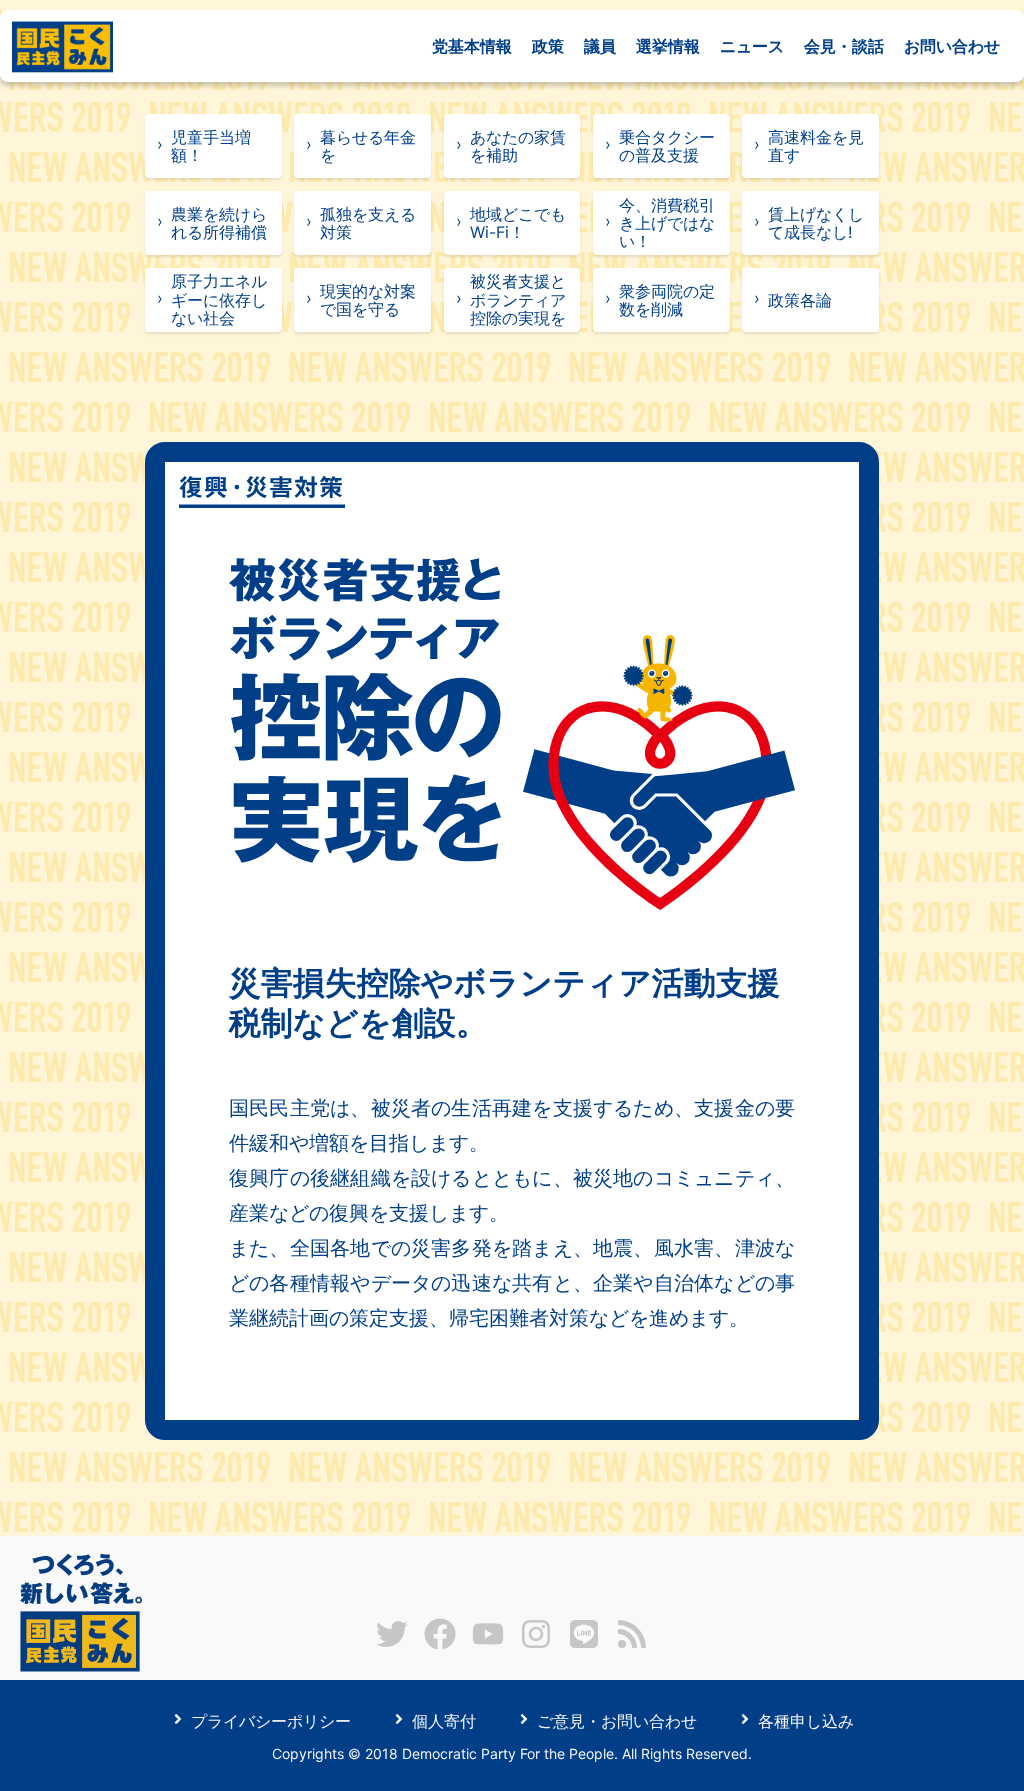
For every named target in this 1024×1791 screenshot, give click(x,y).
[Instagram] (536, 1644)
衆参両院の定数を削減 (667, 300)
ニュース (752, 46)
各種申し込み (803, 1720)
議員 (600, 46)
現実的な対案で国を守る (368, 300)
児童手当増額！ (211, 146)
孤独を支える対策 (368, 223)
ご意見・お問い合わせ (614, 1720)
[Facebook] (440, 1644)
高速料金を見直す (816, 146)
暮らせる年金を (368, 146)
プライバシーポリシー (268, 1720)
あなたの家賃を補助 (518, 146)
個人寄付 (441, 1720)
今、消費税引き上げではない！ (667, 223)
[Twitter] (392, 1644)
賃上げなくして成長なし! (816, 223)
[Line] (584, 1644)
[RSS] (632, 1644)
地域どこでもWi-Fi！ (518, 223)
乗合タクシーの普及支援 (667, 146)
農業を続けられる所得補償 (219, 223)
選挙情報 (668, 46)
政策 (548, 46)
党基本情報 (472, 46)
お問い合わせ (952, 46)
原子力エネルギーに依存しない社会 (219, 299)
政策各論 (800, 300)
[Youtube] (488, 1644)
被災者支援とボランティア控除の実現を (518, 299)
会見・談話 (844, 46)
